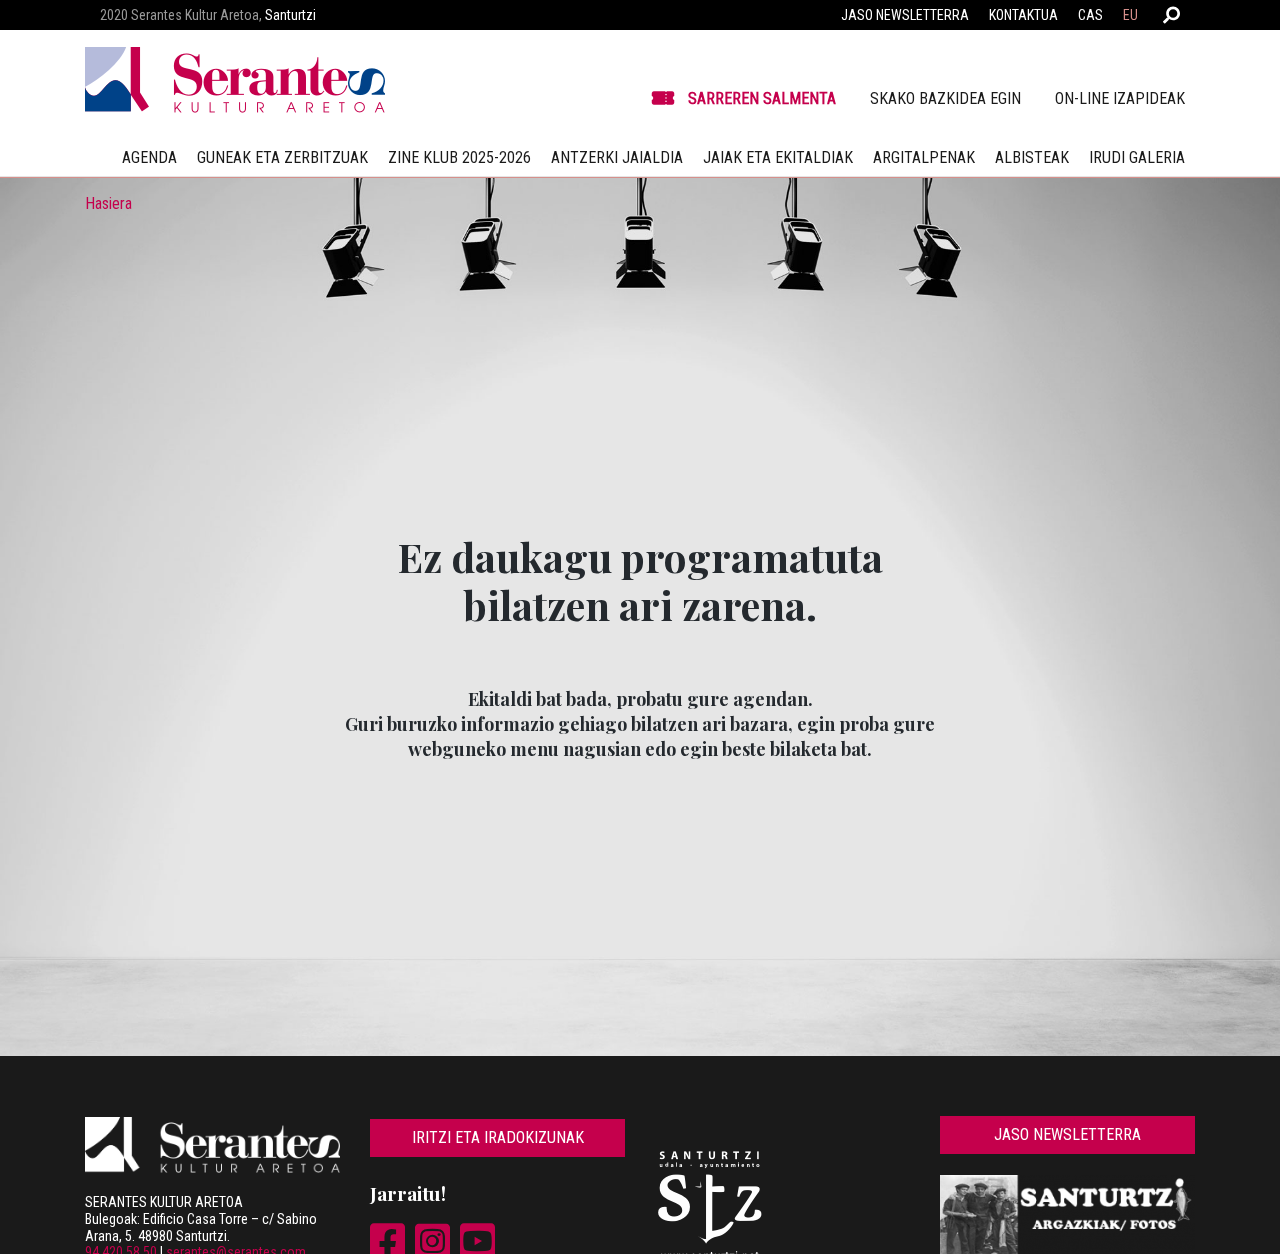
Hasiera (108, 203)
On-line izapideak (1120, 98)
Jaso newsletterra (905, 15)
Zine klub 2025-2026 (459, 157)
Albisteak (1032, 157)
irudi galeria (1137, 157)
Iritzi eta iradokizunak (498, 1137)
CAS (1090, 15)
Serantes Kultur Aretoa (227, 424)
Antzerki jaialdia (617, 157)
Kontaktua (1023, 15)
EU (1130, 15)
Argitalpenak (924, 157)
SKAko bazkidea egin (945, 98)
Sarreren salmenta (762, 98)
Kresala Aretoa (778, 424)
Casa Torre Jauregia (502, 424)
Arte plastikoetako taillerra (1053, 424)
